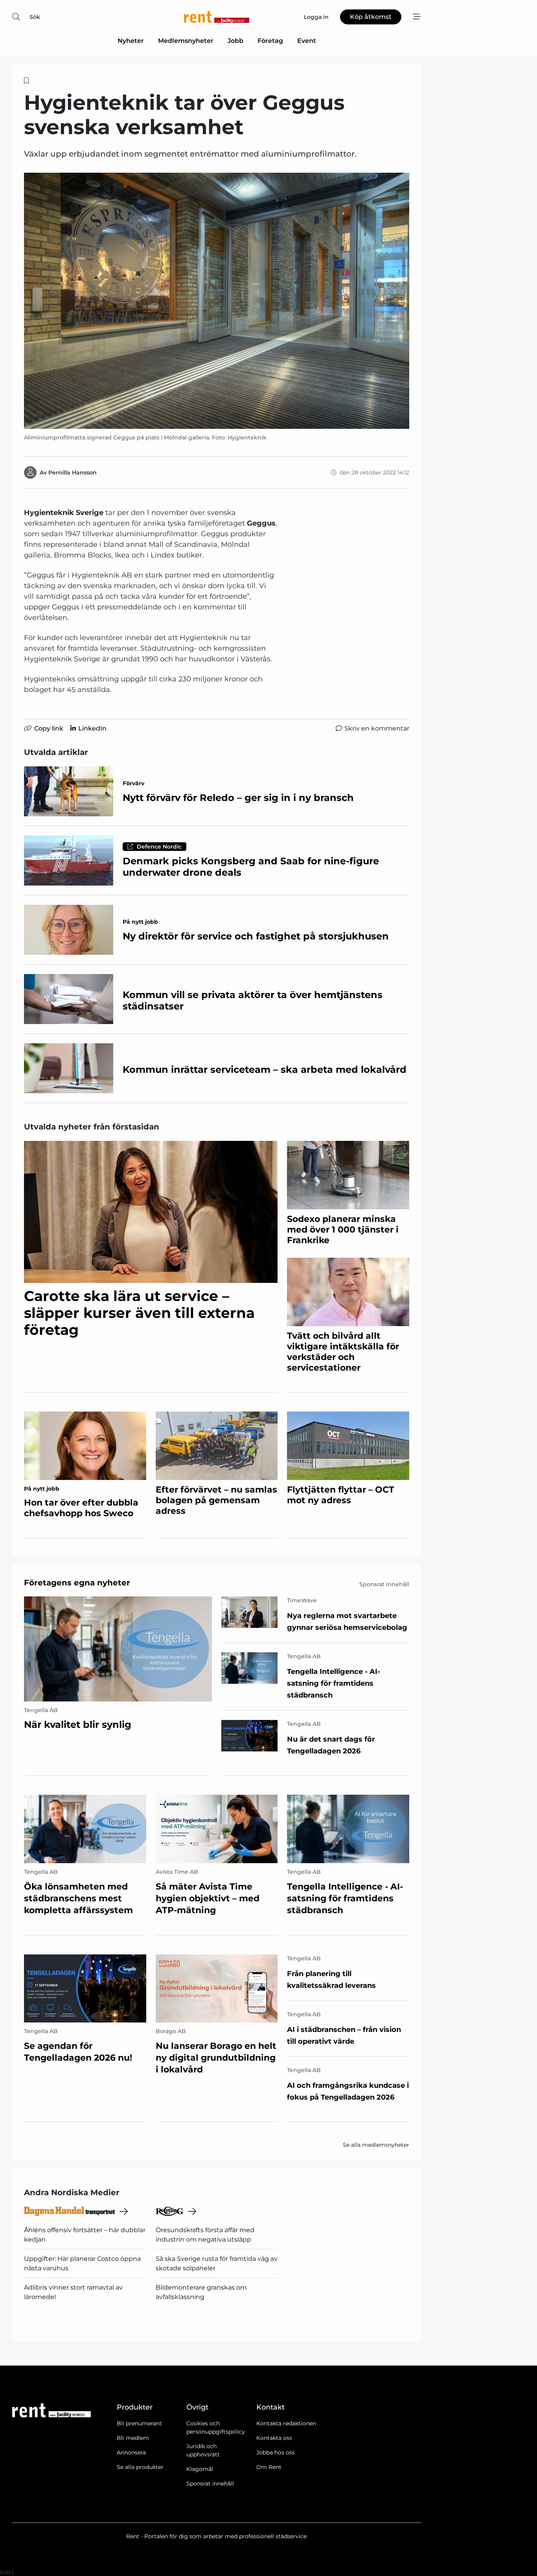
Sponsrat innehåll (210, 2484)
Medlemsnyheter (186, 41)
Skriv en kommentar (377, 728)
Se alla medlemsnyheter (376, 2145)
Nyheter (131, 41)
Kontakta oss (274, 2438)
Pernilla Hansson (73, 472)
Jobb (235, 41)
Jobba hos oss (276, 2452)
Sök (35, 17)
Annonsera (131, 2452)
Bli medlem (133, 2438)
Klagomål (200, 2469)
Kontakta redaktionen (286, 2423)
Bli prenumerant (139, 2423)
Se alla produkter (140, 2467)
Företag (270, 41)
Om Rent (269, 2467)
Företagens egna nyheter (77, 1583)
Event (307, 41)
